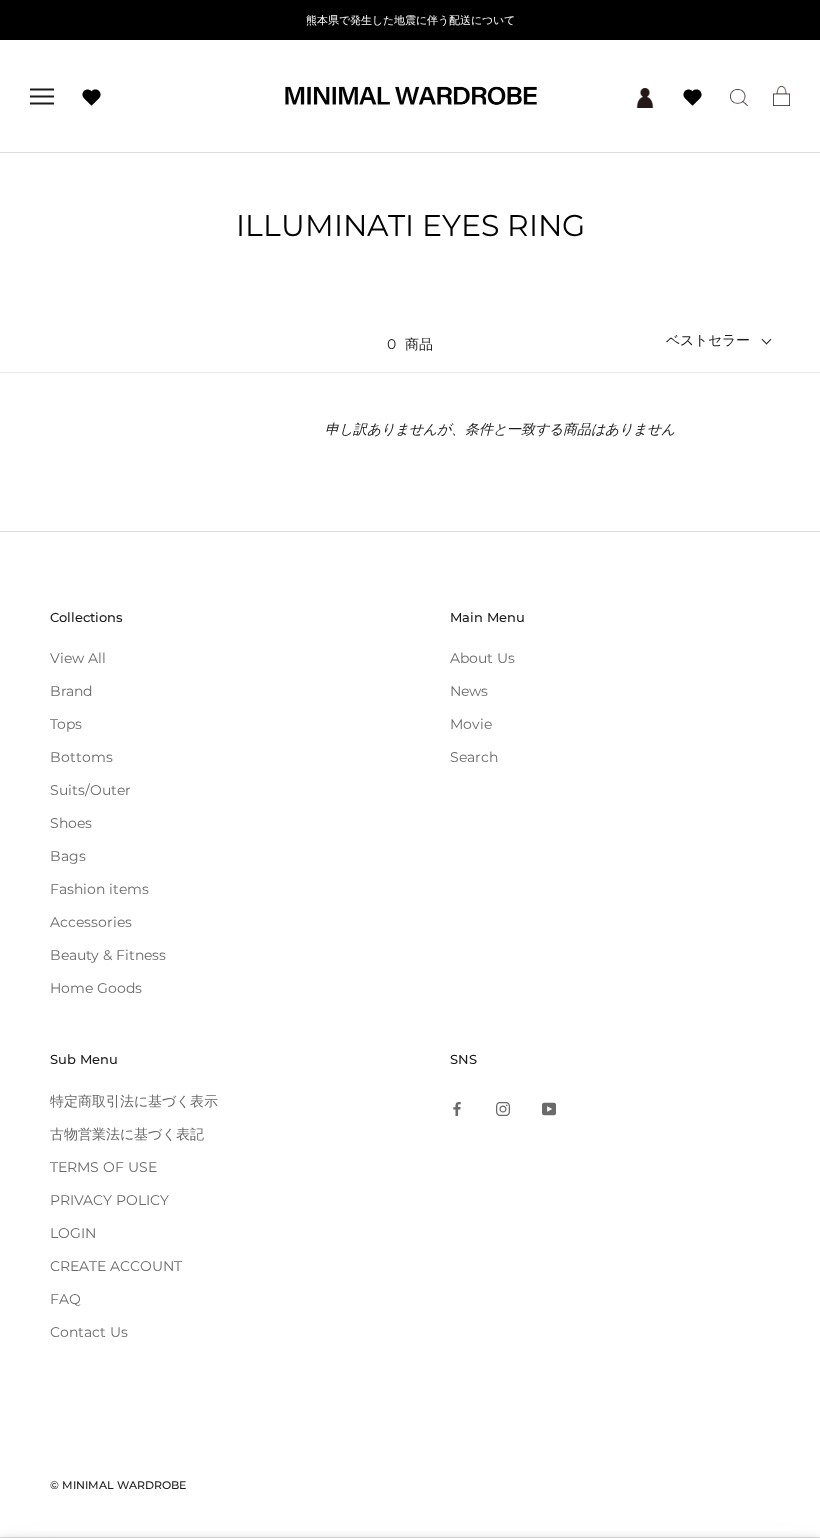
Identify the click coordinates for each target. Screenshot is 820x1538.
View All (78, 658)
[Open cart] (781, 96)
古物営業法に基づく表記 (127, 1134)
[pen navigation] (42, 96)
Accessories (91, 922)
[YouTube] (549, 1108)
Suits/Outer (90, 790)
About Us (482, 658)
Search (474, 757)
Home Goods (96, 988)
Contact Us (89, 1332)
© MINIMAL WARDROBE (118, 1485)
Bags (68, 856)
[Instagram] (503, 1108)
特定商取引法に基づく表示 (134, 1101)
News (469, 691)
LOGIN (73, 1233)
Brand (71, 691)
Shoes (71, 823)
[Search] (739, 96)
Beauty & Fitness (108, 955)
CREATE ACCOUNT (116, 1266)
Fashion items (99, 889)
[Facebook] (457, 1108)
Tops (66, 724)
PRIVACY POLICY (109, 1200)
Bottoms (81, 757)
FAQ (65, 1299)
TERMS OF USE (103, 1167)
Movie (471, 724)
